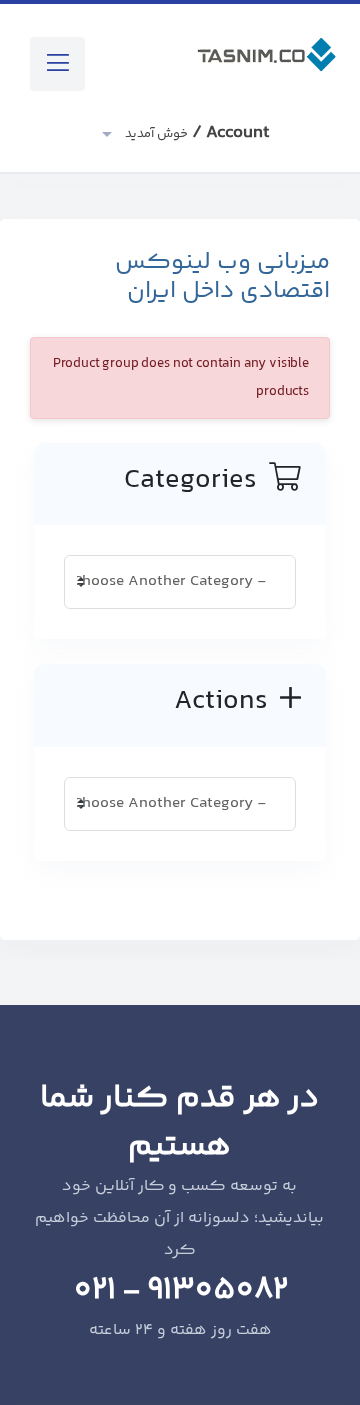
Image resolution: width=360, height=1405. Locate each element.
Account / (195, 133)
